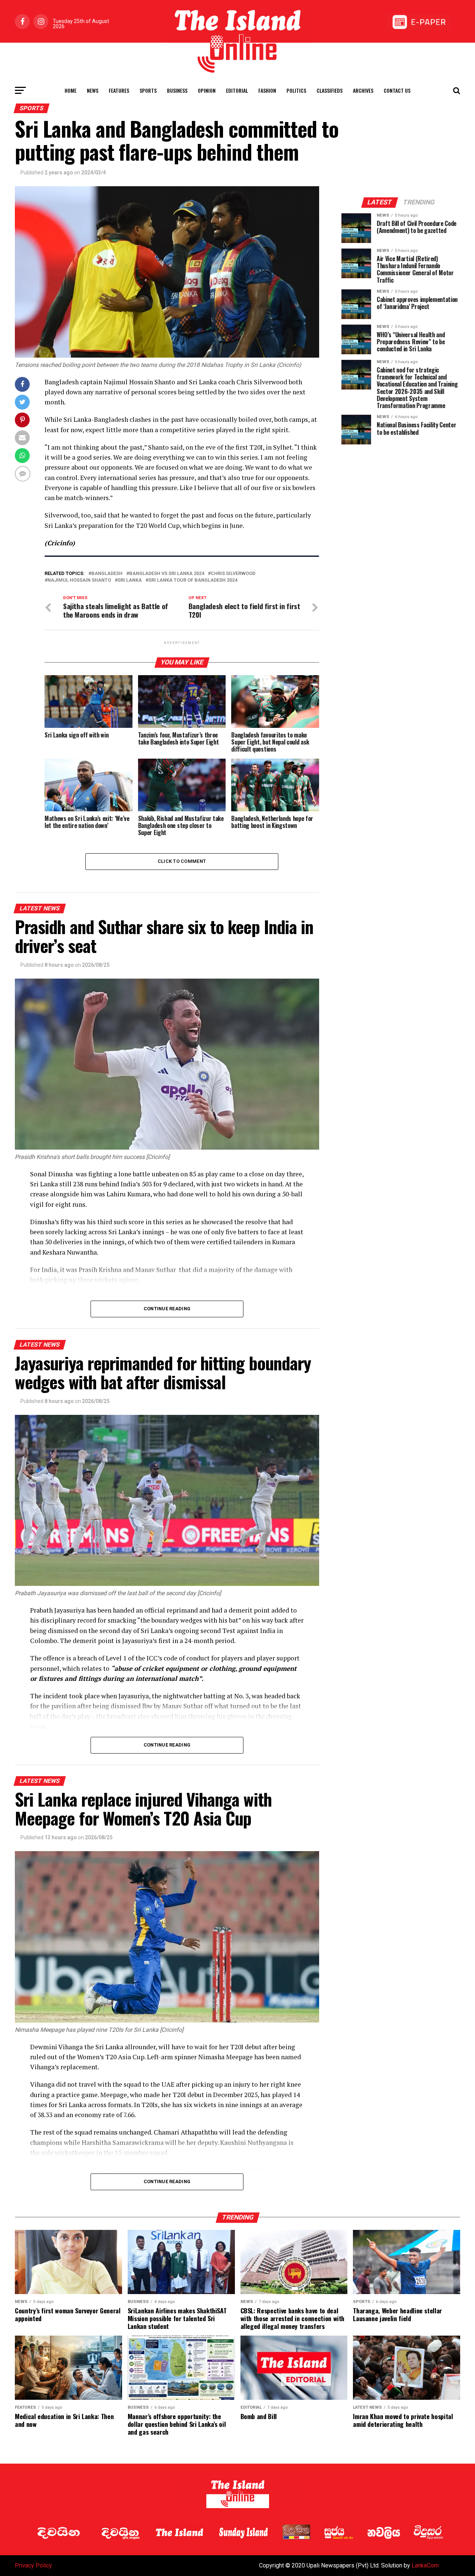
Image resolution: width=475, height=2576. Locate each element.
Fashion (267, 90)
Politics (296, 90)
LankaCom (425, 2565)
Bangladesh (107, 574)
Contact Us (397, 90)
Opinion (207, 90)
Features (119, 90)
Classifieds (330, 90)
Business (177, 90)
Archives (363, 90)
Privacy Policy (33, 2565)
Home (71, 90)
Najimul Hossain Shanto (79, 580)
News (93, 90)
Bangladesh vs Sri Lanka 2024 (167, 574)
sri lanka (130, 580)
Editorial (237, 90)
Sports (148, 90)
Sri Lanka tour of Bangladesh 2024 (193, 580)
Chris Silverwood (233, 574)
